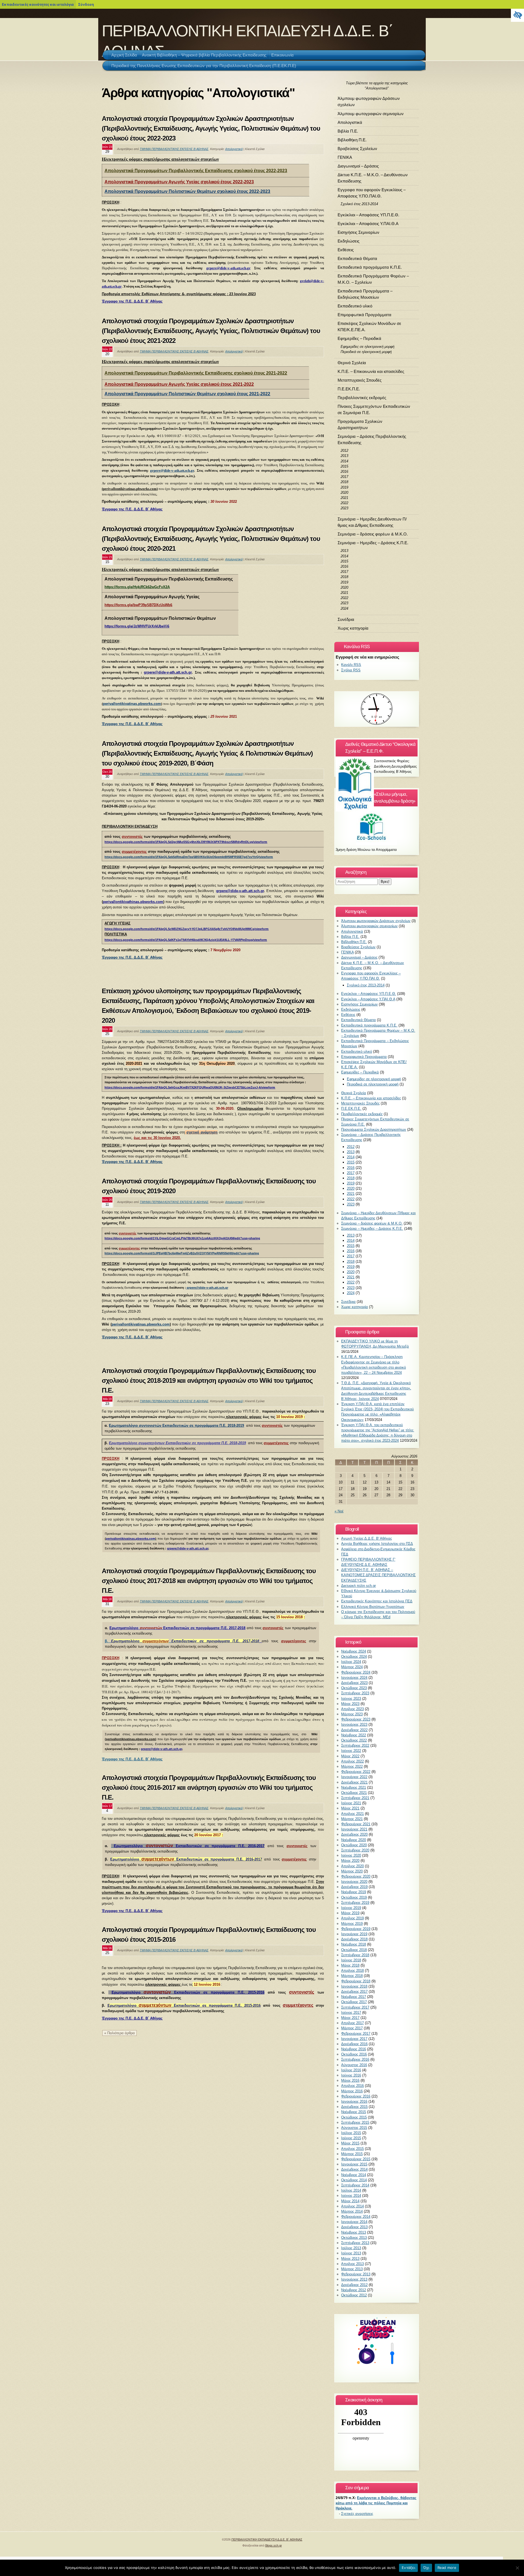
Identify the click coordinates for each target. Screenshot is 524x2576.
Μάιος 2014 (350, 2201)
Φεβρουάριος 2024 (356, 1672)
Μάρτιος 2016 (352, 2091)
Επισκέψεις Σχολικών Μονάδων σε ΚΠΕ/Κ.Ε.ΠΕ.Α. (369, 327)
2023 (344, 508)
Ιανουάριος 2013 (354, 2279)
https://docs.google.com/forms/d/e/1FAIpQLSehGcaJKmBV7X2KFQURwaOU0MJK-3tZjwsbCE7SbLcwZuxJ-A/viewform (190, 1087)
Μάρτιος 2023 (352, 1714)
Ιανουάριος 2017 (354, 2039)
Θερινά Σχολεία (352, 363)
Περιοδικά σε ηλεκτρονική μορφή (366, 352)
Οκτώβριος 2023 (354, 1688)
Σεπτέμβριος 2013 (355, 2243)
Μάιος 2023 (350, 1704)
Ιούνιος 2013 (351, 2253)
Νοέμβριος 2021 (354, 1787)
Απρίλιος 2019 (352, 1918)
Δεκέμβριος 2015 (354, 2107)
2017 (344, 477)
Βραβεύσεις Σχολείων (357, 149)
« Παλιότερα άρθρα (120, 2033)
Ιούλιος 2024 (351, 1662)
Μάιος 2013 (350, 2259)
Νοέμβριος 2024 (354, 1651)
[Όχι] (517, 2568)
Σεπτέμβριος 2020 (355, 1850)
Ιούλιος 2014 (351, 2190)
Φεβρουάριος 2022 (356, 1772)
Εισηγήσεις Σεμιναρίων (358, 232)
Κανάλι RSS (351, 665)
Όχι (426, 2568)
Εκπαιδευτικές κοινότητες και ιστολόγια (38, 4)
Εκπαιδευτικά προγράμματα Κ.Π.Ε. (370, 267)
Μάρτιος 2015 (352, 2154)
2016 (344, 472)
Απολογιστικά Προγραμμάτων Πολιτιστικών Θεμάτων (161, 191)
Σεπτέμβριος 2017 (355, 2007)
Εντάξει (408, 2568)
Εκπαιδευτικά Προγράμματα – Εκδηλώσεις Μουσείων (365, 294)
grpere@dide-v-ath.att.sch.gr (228, 268)
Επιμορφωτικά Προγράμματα (364, 315)
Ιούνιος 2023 (351, 1699)
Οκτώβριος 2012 (354, 2295)
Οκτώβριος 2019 (354, 1897)
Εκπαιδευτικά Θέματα (357, 258)
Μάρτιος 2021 (352, 1819)
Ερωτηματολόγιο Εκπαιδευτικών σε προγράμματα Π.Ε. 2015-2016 (188, 1992)
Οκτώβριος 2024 (354, 1657)
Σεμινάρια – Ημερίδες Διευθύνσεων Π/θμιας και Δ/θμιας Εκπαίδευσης (372, 522)
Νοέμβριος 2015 (354, 2112)
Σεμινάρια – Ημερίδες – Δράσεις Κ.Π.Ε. (373, 543)
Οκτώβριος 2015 (354, 2117)
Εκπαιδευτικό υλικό (355, 306)
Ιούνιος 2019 (351, 1908)
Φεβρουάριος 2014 (356, 2217)
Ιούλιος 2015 (351, 2133)
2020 (344, 493)
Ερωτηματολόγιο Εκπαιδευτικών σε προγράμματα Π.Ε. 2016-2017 (186, 1859)
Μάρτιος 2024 (352, 1667)
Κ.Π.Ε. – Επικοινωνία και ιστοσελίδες (371, 371)
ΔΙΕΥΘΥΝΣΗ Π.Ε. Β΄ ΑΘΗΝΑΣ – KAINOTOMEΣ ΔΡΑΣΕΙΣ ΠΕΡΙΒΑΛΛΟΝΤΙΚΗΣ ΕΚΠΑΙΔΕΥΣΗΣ (378, 1575)
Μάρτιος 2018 (352, 1976)
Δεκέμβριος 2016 (354, 2044)
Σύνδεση (86, 4)
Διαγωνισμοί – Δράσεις (358, 166)
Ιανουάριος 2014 (354, 2222)
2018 (344, 482)
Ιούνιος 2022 (351, 1751)
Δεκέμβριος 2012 (354, 2285)
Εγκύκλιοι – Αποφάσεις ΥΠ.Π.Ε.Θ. (368, 215)
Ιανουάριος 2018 (354, 1986)
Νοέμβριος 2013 (354, 2232)
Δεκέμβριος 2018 (354, 1939)
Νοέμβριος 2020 (354, 1840)
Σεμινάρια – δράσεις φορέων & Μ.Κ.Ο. (373, 534)
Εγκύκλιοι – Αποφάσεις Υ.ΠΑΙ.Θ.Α (368, 224)
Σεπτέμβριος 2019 (355, 1903)
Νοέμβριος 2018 (354, 1944)
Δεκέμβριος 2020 (354, 1834)
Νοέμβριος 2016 (354, 2049)
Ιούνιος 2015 (351, 2138)
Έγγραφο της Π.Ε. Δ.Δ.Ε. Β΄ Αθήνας (132, 1911)
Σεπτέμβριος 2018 (355, 1955)
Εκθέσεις (346, 250)
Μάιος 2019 (350, 1913)
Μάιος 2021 (350, 1808)
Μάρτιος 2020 (352, 1871)
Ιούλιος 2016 (351, 2070)
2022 (344, 503)
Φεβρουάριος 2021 (356, 1824)
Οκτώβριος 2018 (354, 1950)
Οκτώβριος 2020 (354, 1845)
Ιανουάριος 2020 (354, 1882)
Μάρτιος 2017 (352, 2028)
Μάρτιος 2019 (352, 1924)
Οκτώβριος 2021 (354, 1793)
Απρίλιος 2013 (352, 2264)
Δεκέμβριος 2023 (354, 1683)
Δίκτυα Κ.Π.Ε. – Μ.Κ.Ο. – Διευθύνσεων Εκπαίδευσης (373, 178)
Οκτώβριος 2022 (354, 1740)
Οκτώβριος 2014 (354, 2180)
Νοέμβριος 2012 (354, 2290)
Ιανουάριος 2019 (354, 1934)
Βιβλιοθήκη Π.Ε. (352, 140)
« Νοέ (339, 1511)
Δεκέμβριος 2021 (354, 1782)
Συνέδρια (346, 619)
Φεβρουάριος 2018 (356, 1981)
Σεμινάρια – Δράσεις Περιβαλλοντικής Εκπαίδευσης (372, 439)
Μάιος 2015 (350, 2143)
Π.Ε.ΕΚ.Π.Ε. (349, 389)
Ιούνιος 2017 (351, 2013)
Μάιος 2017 (350, 2018)
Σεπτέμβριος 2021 (355, 1798)
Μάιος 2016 (350, 2080)
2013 (344, 456)
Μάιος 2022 (350, 1756)
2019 (344, 487)
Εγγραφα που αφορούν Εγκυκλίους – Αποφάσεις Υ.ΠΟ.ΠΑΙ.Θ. (372, 193)
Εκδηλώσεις (349, 241)
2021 (344, 498)
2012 (344, 451)
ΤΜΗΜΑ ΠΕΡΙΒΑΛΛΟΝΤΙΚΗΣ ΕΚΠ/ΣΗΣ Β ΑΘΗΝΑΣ (174, 149)
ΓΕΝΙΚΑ (345, 157)
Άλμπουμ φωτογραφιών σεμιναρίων (371, 114)
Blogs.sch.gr (274, 2545)
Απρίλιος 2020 (352, 1866)
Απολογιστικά (234, 149)
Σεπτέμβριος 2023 (355, 1693)
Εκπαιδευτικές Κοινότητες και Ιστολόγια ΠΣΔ (377, 1601)
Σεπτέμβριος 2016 (355, 2059)
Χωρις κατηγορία (353, 628)
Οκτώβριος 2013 (354, 2238)
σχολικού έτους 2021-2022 (227, 384)
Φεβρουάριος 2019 (356, 1929)
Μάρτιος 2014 (352, 2211)
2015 (344, 466)
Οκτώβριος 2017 (354, 2002)
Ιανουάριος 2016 (354, 2101)
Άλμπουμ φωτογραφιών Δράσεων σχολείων (369, 101)
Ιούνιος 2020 (351, 1855)
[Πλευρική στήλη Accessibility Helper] (517, 15)
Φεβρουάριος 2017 (356, 2034)
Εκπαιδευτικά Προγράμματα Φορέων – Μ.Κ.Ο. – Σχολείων (373, 279)
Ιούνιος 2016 (351, 2075)
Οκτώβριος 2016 (354, 2054)
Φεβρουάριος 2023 (356, 1719)
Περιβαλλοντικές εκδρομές (362, 398)
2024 (344, 608)
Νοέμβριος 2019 (354, 1892)
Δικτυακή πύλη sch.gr (358, 1586)
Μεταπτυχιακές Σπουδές (360, 380)
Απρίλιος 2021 (352, 1814)
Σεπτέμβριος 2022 (355, 1745)
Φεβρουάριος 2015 (356, 2159)
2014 (344, 461)
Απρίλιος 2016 (352, 2086)
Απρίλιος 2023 (352, 1709)
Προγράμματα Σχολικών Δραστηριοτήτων (360, 424)
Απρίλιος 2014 (352, 2206)
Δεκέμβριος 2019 (354, 1887)
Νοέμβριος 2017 (354, 1997)
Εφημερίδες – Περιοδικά (359, 338)
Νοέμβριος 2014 (354, 2175)
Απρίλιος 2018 (352, 1971)
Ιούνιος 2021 (351, 1803)
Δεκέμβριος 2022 (354, 1730)
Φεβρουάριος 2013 (356, 2274)
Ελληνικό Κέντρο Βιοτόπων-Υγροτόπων (373, 1607)
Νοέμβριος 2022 (354, 1735)
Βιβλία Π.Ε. (348, 131)
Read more (447, 2568)
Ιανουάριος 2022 (354, 1777)
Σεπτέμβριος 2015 (355, 2122)
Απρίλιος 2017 (352, 2023)
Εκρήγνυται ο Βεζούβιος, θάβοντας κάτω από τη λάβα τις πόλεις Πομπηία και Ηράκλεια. (376, 2503)
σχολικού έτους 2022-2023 (227, 182)
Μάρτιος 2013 (352, 2269)
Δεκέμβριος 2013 (354, 2227)
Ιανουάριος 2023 (354, 1724)
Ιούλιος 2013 (351, 2248)
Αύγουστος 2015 (354, 2128)
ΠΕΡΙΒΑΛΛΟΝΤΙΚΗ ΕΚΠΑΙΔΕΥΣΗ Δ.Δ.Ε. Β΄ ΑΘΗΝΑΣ (267, 2539)
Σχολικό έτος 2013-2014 (359, 204)
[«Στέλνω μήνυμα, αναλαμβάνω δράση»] (377, 826)
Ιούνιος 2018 (351, 1960)
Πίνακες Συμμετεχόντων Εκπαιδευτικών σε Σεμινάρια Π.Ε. (374, 409)
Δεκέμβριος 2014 (354, 2169)
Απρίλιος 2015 (352, 2149)
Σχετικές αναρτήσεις (357, 2514)
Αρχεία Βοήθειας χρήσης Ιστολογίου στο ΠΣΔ (377, 1544)
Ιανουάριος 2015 (354, 2164)
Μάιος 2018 (350, 1965)
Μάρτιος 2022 (352, 1766)
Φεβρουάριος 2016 (356, 2096)
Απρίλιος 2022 (352, 1761)
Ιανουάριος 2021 (354, 1829)
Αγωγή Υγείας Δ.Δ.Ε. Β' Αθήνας (367, 1538)
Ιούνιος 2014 (351, 2196)
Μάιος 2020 (350, 1861)
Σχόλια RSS (351, 670)
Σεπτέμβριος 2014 (355, 2185)
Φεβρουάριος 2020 (356, 1876)
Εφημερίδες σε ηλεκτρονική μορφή (367, 347)
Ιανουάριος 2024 (354, 1678)
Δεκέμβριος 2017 (354, 1992)
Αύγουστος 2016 (354, 2065)
